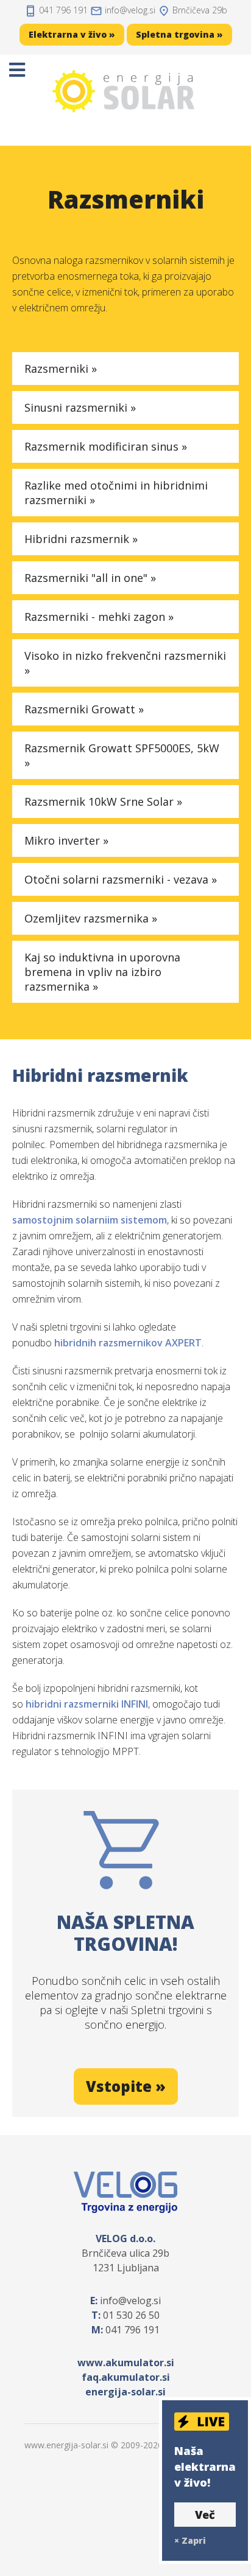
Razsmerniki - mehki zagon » (99, 617)
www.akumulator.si (126, 2363)
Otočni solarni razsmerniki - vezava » (121, 879)
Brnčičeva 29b (200, 10)
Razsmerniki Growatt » (84, 709)
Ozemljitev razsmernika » (91, 918)
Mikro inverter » (66, 840)
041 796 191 (63, 10)
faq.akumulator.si (126, 2377)
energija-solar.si (125, 2392)
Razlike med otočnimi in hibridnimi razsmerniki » (116, 493)
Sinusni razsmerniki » (80, 407)
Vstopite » (126, 2086)
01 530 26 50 (131, 2315)
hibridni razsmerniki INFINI (87, 1704)
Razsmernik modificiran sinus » (106, 446)
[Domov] (125, 91)
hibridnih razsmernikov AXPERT (128, 1343)
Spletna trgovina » (179, 34)
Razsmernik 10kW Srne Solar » (103, 802)
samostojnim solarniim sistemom (90, 1220)
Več (205, 2515)
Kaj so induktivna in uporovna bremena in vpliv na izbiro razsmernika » (102, 972)
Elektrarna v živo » (72, 34)
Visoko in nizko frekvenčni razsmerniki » (125, 663)
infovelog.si (130, 10)
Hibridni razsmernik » (81, 539)
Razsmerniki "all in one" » (90, 578)
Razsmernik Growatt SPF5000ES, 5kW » (122, 755)
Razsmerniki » (61, 369)
